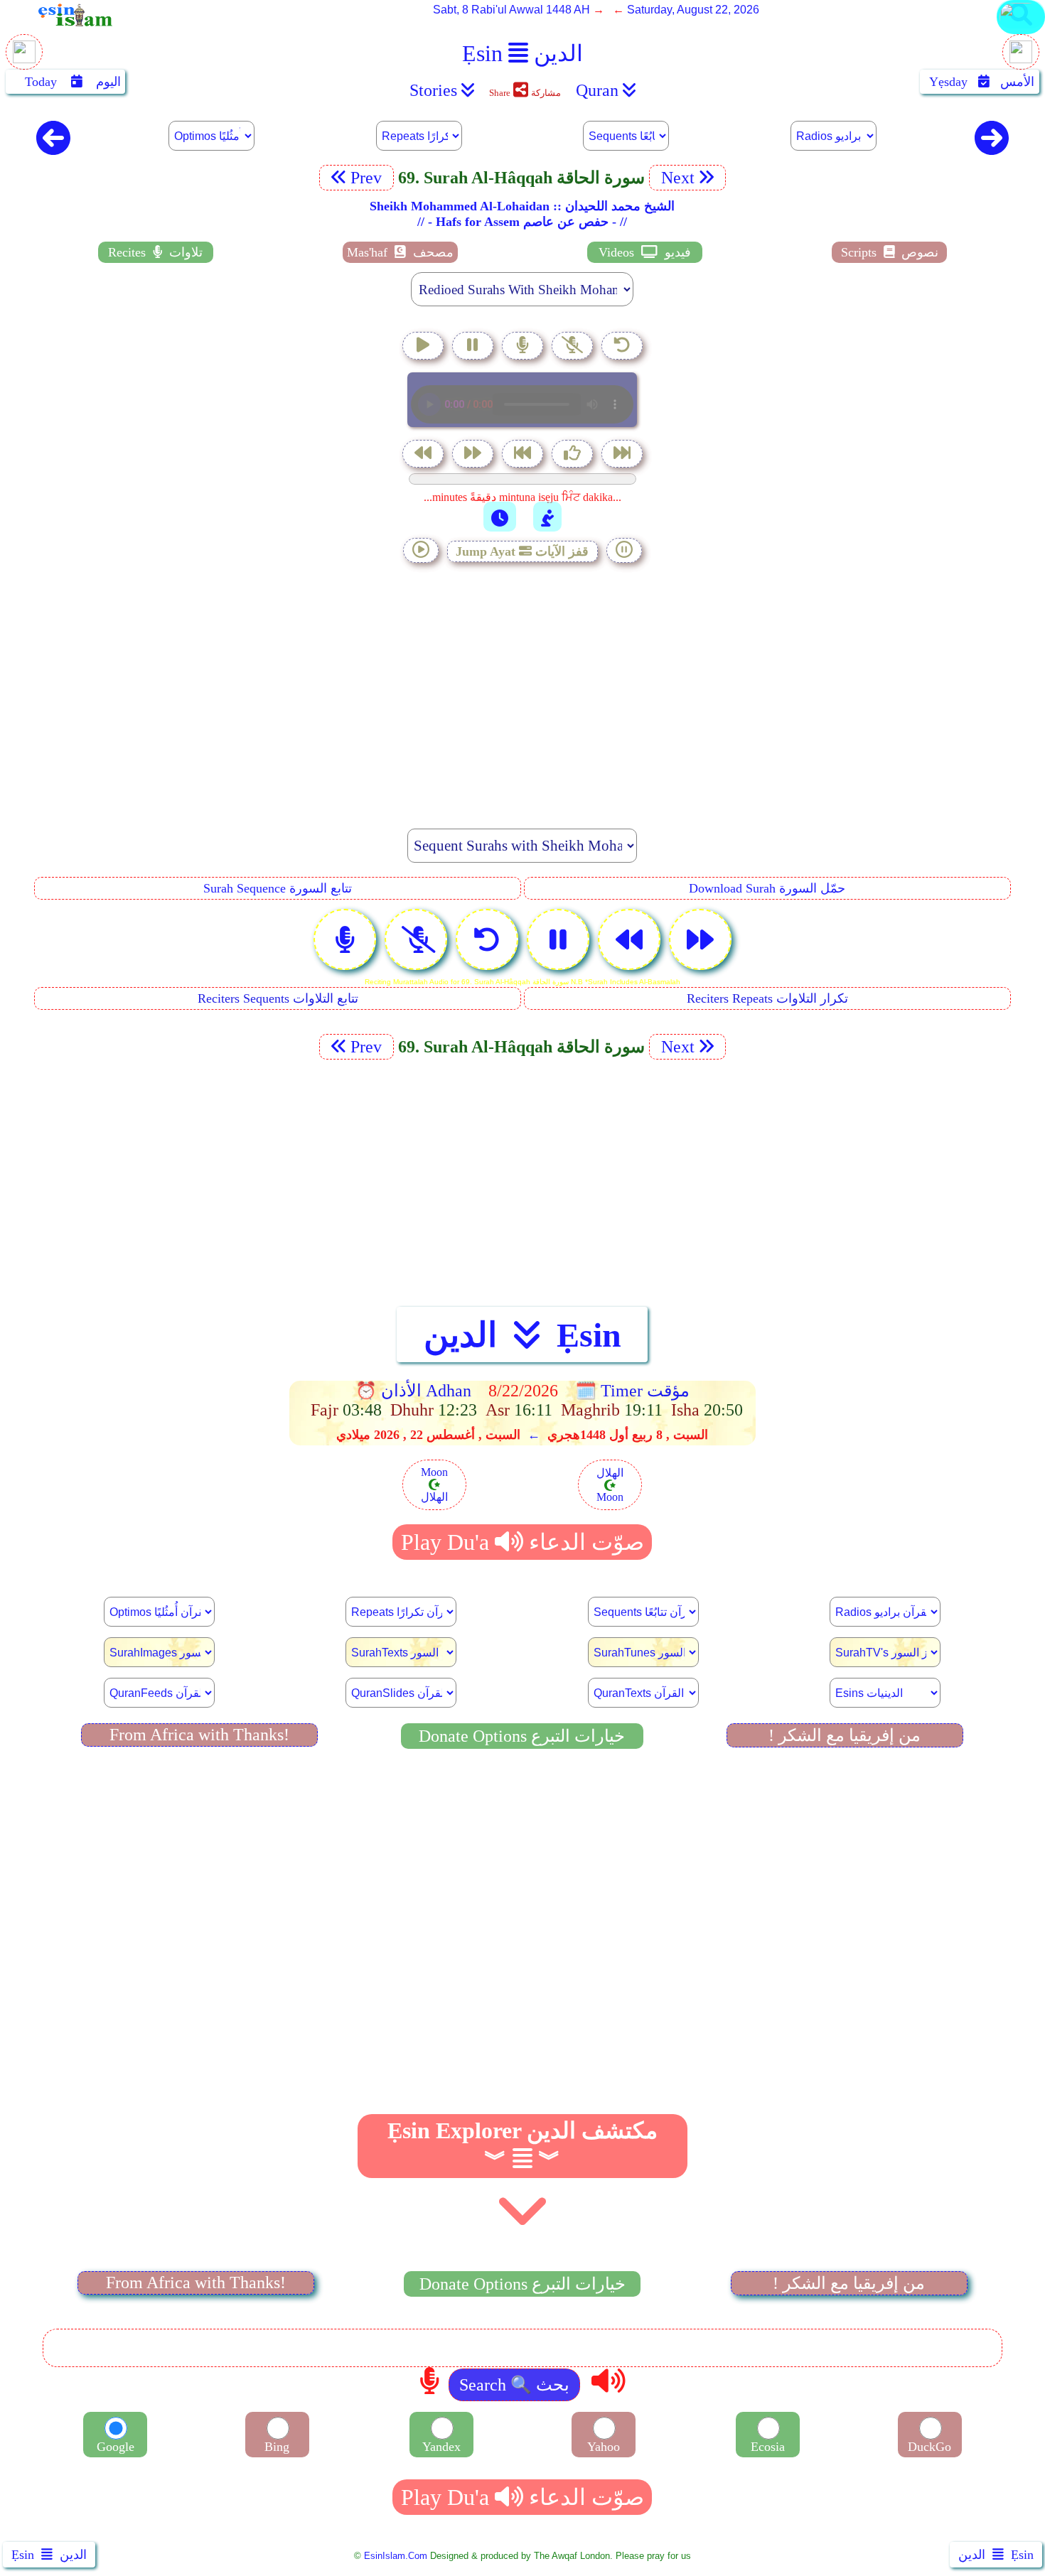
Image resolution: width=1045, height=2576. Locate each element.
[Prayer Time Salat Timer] (547, 517)
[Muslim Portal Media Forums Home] (24, 59)
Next (676, 178)
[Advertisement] (522, 688)
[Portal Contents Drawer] (524, 455)
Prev (368, 178)
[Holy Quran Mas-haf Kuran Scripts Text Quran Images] (1021, 33)
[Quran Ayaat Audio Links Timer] (500, 517)
